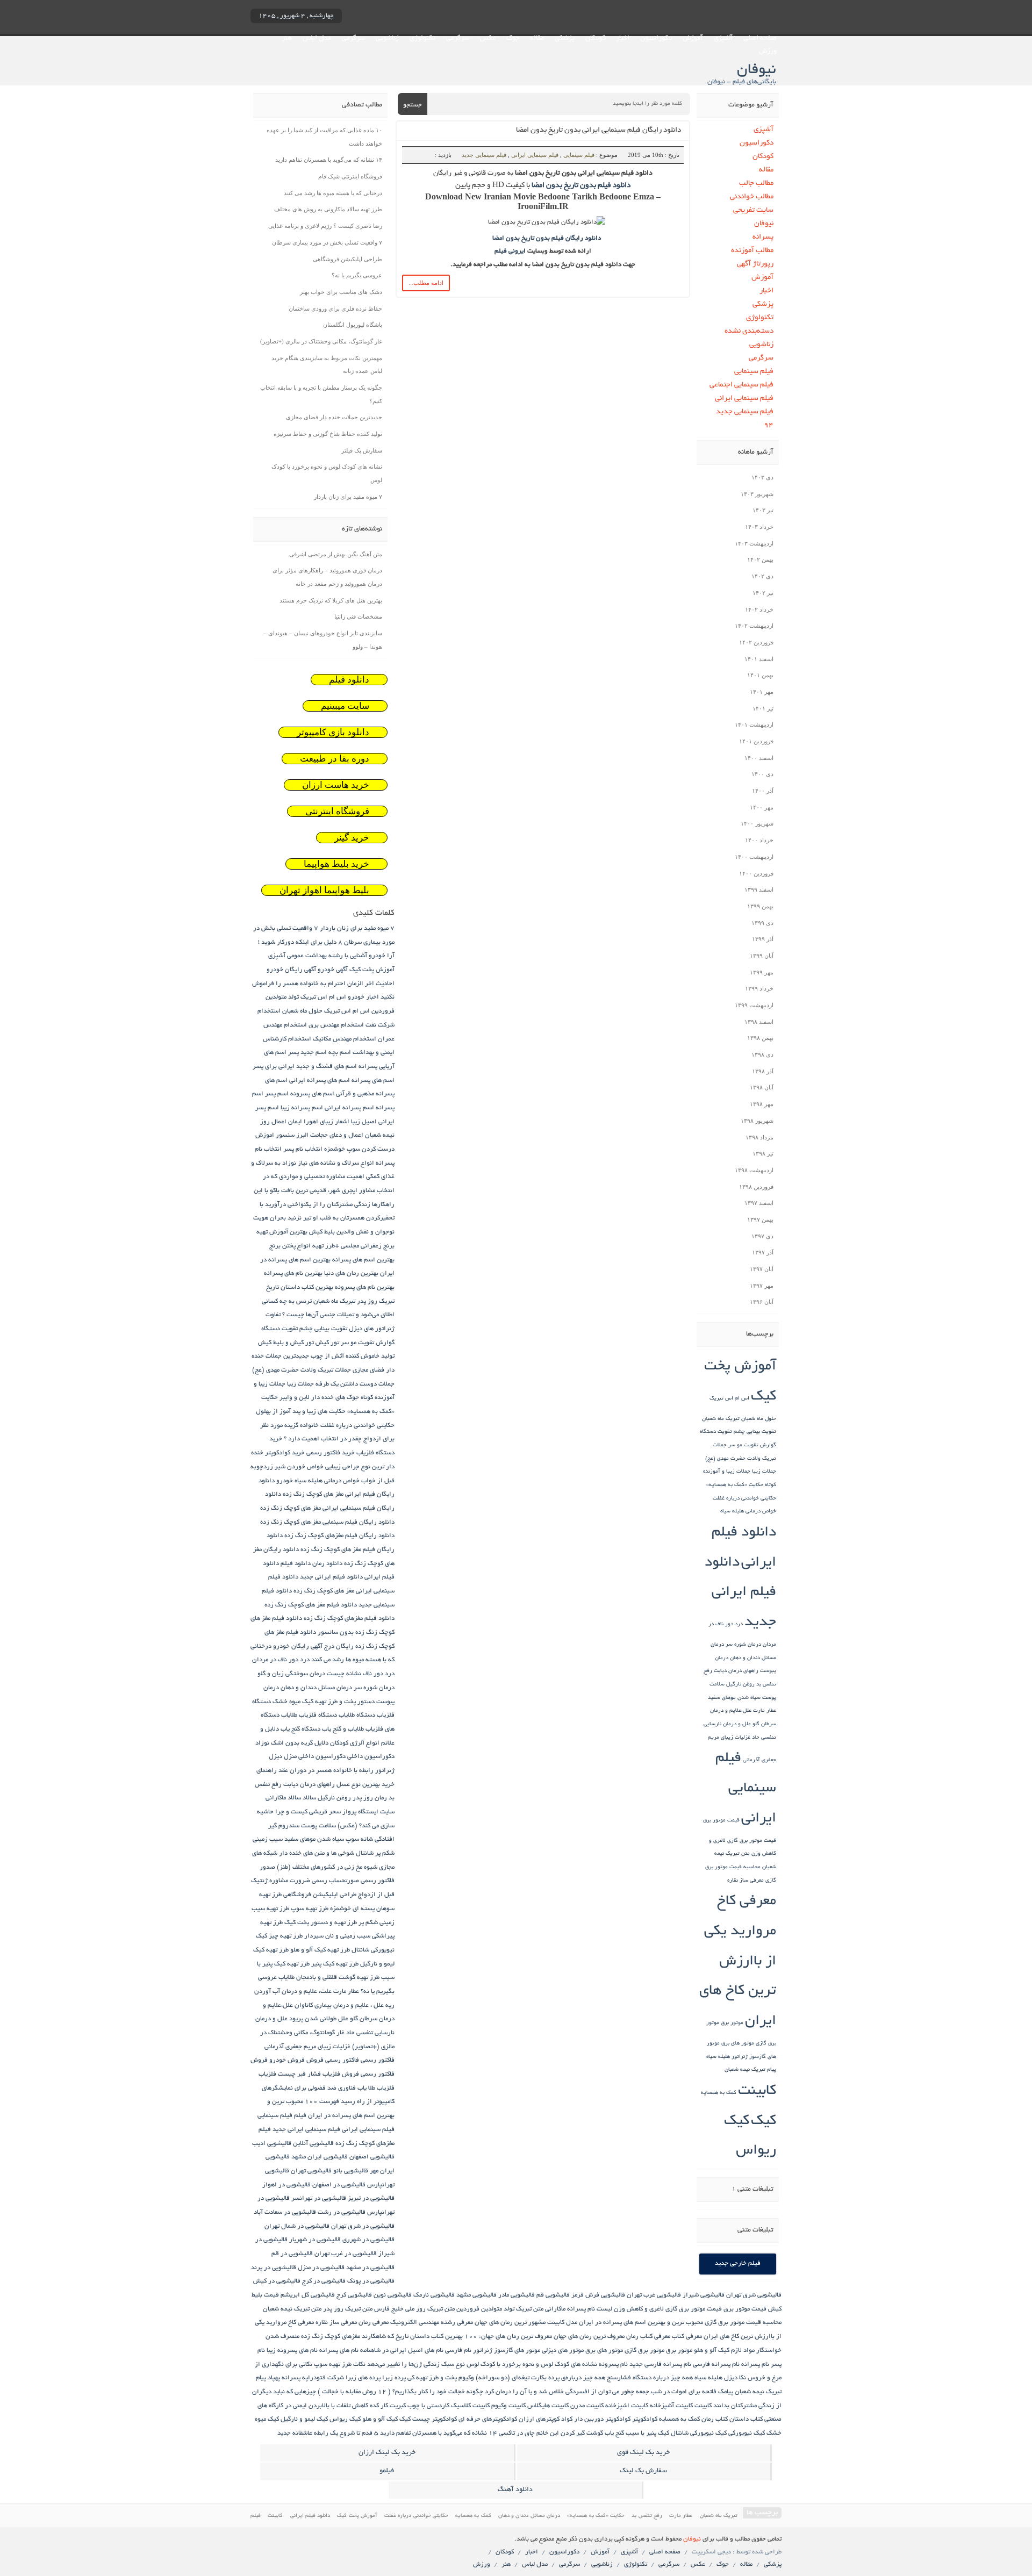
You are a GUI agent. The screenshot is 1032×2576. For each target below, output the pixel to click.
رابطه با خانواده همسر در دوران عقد (326, 1771)
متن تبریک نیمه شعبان (292, 2309)
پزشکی (565, 39)
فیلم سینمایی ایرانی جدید (306, 2130)
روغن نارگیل (740, 1685)
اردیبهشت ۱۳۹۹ (754, 1005)
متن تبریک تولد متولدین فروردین (500, 2309)
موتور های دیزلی (563, 2351)
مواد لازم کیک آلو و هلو (724, 2351)
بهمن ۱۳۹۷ (760, 1219)
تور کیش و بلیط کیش (286, 1343)
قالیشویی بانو (351, 2171)
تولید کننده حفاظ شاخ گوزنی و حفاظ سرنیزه (328, 434)
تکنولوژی (422, 39)
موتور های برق (738, 2044)
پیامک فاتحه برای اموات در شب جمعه (685, 2392)
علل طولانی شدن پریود (319, 2019)
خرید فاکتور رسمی (331, 1453)
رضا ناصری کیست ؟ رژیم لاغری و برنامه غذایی (325, 226)
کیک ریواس (345, 2419)
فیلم (300, 2116)
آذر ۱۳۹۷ (763, 1252)
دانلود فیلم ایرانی (310, 2516)
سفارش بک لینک (643, 2471)
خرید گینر (352, 838)
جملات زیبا (764, 1472)
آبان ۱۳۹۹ (762, 956)
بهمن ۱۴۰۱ (760, 675)
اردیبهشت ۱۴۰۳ (754, 543)
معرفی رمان (374, 2323)
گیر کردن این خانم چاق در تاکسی (542, 2433)
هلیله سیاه (718, 2057)
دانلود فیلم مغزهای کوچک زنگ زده (349, 1619)
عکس (488, 39)
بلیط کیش (322, 1232)
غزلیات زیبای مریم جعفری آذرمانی (307, 2047)
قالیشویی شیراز (704, 2295)
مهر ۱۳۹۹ (762, 972)
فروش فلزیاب (341, 2074)
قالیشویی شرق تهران (754, 2295)
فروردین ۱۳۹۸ (756, 1187)
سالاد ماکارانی (283, 1798)
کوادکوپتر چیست (435, 2419)
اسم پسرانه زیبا (302, 1108)
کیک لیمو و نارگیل (304, 2419)
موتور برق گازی (644, 2351)
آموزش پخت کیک (372, 970)
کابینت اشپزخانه (627, 2406)
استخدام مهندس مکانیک (345, 1039)
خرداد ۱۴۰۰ (759, 840)
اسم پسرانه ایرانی (349, 1108)
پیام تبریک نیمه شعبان (750, 2070)
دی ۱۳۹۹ (762, 923)
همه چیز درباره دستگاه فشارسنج (650, 2378)
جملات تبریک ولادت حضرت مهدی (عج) (302, 1370)
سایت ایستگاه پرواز (368, 1812)
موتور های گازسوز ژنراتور (507, 2351)
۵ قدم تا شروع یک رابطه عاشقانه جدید (328, 2433)
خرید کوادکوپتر (285, 1453)
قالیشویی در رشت (342, 2212)
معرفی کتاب (687, 2337)
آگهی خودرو (333, 970)
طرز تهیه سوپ (310, 1909)
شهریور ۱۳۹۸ (757, 1121)
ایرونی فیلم (510, 251)
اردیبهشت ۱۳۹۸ (754, 1170)
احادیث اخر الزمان (371, 984)
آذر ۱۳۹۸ (763, 1071)
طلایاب (286, 1978)
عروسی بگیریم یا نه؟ (357, 275)
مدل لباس (317, 39)
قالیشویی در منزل (321, 2268)
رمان (381, 1798)
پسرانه (763, 237)
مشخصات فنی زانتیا (358, 616)
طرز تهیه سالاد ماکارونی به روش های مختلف (328, 209)
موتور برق (732, 2023)
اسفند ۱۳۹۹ (759, 889)
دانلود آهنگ (515, 2490)
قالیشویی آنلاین (313, 2144)
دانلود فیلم (349, 680)
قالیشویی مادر (517, 2295)
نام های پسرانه (339, 2351)
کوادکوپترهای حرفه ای (488, 2419)
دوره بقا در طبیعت (335, 759)
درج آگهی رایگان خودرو (304, 1646)
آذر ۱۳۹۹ (763, 939)
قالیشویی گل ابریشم (308, 2295)
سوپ (352, 1839)
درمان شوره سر (743, 1645)
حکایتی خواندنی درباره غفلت (744, 1499)
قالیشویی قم (553, 2295)
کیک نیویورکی (747, 2433)
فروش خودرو (287, 2060)
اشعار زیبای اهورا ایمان (319, 1122)
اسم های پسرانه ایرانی (320, 1081)
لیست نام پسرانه (590, 2309)
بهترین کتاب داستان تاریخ (300, 1287)
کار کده (379, 2406)
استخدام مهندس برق (336, 1025)
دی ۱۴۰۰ (762, 774)
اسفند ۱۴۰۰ (759, 758)
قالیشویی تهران (311, 2171)
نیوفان (764, 224)
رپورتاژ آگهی (755, 264)
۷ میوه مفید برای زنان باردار (348, 497)
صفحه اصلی (760, 39)
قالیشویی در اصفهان (339, 2185)
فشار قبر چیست (299, 2074)
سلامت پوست (318, 1826)
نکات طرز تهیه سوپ (340, 2365)
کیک (764, 2122)
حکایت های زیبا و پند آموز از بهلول (301, 1412)
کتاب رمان (715, 2419)
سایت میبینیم (345, 706)
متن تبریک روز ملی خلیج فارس (414, 2309)
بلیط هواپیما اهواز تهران (324, 890)
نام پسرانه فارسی (716, 2365)
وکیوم (466, 2378)
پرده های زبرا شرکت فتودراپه (341, 2378)
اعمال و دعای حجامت (337, 1135)
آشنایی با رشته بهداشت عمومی (327, 956)
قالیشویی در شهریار (315, 2240)
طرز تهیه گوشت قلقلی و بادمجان (338, 1978)
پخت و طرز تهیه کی (432, 2378)
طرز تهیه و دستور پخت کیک (321, 1923)
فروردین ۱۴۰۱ (756, 741)
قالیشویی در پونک (371, 2281)
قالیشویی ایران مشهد (320, 2157)
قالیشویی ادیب (272, 2144)
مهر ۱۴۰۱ (762, 692)
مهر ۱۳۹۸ (762, 1104)
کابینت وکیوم (508, 2406)
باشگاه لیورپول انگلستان (353, 325)
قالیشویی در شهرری (368, 2240)
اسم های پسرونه (312, 1094)
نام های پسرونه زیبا (292, 2351)
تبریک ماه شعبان (721, 1419)
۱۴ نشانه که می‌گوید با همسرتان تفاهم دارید (329, 160)
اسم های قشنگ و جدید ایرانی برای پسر (305, 1067)
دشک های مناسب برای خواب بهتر (341, 292)
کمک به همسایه (719, 2093)
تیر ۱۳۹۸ (763, 1153)
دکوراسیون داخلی (371, 1757)
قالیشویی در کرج (324, 2281)
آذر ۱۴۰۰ (763, 791)
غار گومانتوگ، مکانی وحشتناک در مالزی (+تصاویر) (321, 341)
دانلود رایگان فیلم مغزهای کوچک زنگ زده (339, 1536)
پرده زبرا (394, 2378)
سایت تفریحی (753, 210)
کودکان (595, 39)
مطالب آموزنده (752, 251)
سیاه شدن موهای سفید (734, 1698)
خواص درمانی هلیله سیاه (748, 1512)
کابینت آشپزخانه (671, 2406)
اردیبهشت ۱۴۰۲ (754, 626)
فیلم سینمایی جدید (484, 155)
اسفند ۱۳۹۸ (759, 1022)
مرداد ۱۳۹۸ (759, 1137)
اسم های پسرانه (373, 1081)
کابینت (757, 2091)
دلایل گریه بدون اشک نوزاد (292, 1743)
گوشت (595, 2433)
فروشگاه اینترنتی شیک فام (350, 176)
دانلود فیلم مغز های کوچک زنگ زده (311, 1605)
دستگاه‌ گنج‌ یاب (300, 1729)
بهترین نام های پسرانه (293, 1273)
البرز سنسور (292, 1135)
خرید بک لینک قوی (643, 2453)
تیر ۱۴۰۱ (763, 708)
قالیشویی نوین (393, 2295)
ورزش (768, 52)
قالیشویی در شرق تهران (363, 2226)
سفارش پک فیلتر (362, 450)
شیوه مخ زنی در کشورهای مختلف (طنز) (327, 1867)
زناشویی (387, 39)
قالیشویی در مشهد (370, 2268)
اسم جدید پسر (307, 1053)
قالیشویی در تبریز (371, 2198)
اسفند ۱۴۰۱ (759, 659)
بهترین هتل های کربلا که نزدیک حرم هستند (331, 600)
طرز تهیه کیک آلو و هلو (320, 1950)
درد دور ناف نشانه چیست (361, 1674)
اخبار (623, 39)
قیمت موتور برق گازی (752, 1841)
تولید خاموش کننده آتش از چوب (353, 1356)
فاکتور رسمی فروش (333, 2060)
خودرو (285, 1481)
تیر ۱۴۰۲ (763, 593)
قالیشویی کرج (354, 2295)
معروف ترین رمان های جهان (589, 2337)
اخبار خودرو (363, 997)
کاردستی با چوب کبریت (420, 2406)
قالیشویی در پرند (274, 2268)
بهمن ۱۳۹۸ (760, 1038)
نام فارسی (458, 2351)
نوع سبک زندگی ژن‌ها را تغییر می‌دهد (416, 2365)
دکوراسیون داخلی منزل (315, 1757)
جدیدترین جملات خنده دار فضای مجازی (334, 417)
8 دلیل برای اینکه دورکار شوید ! (300, 942)
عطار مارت (765, 1711)
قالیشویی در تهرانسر (319, 2198)
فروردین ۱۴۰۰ (756, 873)
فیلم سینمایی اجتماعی (741, 385)
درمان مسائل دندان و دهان (316, 1688)
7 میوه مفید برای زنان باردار (357, 928)
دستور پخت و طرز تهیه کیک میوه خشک (324, 1702)
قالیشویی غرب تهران (654, 2295)
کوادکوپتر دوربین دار (602, 2419)
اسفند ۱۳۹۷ (759, 1203)
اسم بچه (340, 1053)
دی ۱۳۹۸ (762, 1054)
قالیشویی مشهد (476, 2295)
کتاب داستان (746, 2419)
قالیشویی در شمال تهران (297, 2226)
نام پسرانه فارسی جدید (660, 2365)
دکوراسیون (656, 39)
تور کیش (327, 1343)
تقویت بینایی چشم (755, 1432)
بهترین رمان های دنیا (351, 1273)
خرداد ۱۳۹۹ (759, 988)
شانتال (365, 1853)
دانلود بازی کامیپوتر (333, 732)
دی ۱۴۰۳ (762, 477)
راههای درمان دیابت (736, 1671)
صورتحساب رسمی (335, 1881)
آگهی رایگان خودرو (291, 970)
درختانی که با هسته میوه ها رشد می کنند (333, 193)
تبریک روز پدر (376, 1301)
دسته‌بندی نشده (749, 331)
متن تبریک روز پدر (348, 2309)
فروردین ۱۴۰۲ (756, 642)
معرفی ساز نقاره (746, 1881)
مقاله (537, 39)
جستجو (413, 105)
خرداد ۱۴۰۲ (759, 609)
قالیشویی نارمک (434, 2295)
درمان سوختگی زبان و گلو (291, 1674)
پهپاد (274, 2378)
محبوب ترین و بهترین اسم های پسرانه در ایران (641, 2323)
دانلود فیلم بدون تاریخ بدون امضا (581, 186)
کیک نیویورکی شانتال (699, 2433)
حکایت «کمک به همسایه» (735, 1485)
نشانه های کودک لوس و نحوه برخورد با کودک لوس (532, 2365)
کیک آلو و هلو (380, 2419)
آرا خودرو (382, 956)
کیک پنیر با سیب (647, 2433)
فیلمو (387, 2471)
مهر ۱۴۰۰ (762, 807)
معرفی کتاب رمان (648, 2337)
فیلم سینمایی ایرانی (535, 155)
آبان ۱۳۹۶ (762, 1302)
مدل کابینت (562, 2323)
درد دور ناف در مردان (281, 1660)
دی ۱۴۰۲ (762, 576)
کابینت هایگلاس (548, 2406)
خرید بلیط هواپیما (336, 864)
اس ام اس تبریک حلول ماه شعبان (326, 1011)
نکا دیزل (735, 2378)
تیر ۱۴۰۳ (763, 510)
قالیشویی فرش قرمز (598, 2295)
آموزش (693, 39)
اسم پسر (277, 1094)
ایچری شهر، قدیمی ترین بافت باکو (314, 1191)
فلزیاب (267, 2074)
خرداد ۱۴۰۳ (759, 527)
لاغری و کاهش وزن (639, 2309)
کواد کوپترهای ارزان (546, 2419)
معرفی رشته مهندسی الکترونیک (432, 2323)
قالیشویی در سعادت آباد (285, 2212)
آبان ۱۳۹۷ (762, 1269)
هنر (287, 39)
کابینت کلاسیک (470, 2406)
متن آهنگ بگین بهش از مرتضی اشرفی (336, 554)
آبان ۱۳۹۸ (762, 1087)
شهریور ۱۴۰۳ (757, 494)
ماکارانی (555, 2309)
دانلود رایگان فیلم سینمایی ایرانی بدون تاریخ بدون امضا (599, 130)
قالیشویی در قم (292, 2254)
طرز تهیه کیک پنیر (335, 1964)
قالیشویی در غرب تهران (346, 2254)
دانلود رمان (327, 1564)
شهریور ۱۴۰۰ (757, 823)
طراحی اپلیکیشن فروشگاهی (347, 259)
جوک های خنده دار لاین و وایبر (319, 1398)
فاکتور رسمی (378, 2060)
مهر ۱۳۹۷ (762, 1286)
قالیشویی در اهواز (286, 2185)
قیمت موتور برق (721, 1821)
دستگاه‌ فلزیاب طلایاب (309, 1715)
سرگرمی (458, 39)
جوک (513, 39)
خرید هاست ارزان (336, 785)
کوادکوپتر (645, 2419)
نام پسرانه (755, 2365)
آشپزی (723, 39)
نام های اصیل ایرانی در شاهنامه (402, 2351)
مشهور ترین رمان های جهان (510, 2323)
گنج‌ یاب (614, 2433)
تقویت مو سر (743, 1445)
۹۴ (769, 425)
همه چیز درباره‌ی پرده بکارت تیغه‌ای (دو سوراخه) (540, 2378)
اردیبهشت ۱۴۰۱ (754, 724)
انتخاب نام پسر (303, 1149)
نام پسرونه (613, 2365)
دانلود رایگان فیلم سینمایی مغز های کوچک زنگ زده (327, 1522)
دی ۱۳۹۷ (762, 1236)
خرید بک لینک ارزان (387, 2453)
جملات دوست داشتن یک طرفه (355, 1384)
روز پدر (363, 1798)
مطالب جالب (756, 184)
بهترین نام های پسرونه (365, 1287)
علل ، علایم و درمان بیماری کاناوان (339, 2005)
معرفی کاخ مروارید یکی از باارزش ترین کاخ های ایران (738, 1962)
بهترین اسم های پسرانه (363, 1260)
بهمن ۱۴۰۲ (760, 559)
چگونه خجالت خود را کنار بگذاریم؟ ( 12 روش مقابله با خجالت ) (400, 2392)
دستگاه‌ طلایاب (357, 1715)
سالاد (309, 1798)
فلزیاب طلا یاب (376, 2088)
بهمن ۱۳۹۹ (760, 906)
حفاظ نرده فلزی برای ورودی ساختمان (335, 308)
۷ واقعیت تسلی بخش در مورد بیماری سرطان (327, 242)
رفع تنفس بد (647, 2516)
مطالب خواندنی (752, 197)
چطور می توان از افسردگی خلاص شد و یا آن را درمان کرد (560, 2392)
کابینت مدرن (587, 2406)
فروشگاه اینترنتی (337, 811)
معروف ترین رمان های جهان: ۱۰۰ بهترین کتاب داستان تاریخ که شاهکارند (457, 2337)
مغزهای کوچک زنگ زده (331, 2337)
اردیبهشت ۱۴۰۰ (754, 857)
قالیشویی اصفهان (372, 2157)
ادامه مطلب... (426, 283)
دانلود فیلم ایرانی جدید (740, 1593)
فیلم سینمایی (579, 155)
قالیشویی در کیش (277, 2281)
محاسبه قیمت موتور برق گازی (743, 2323)
